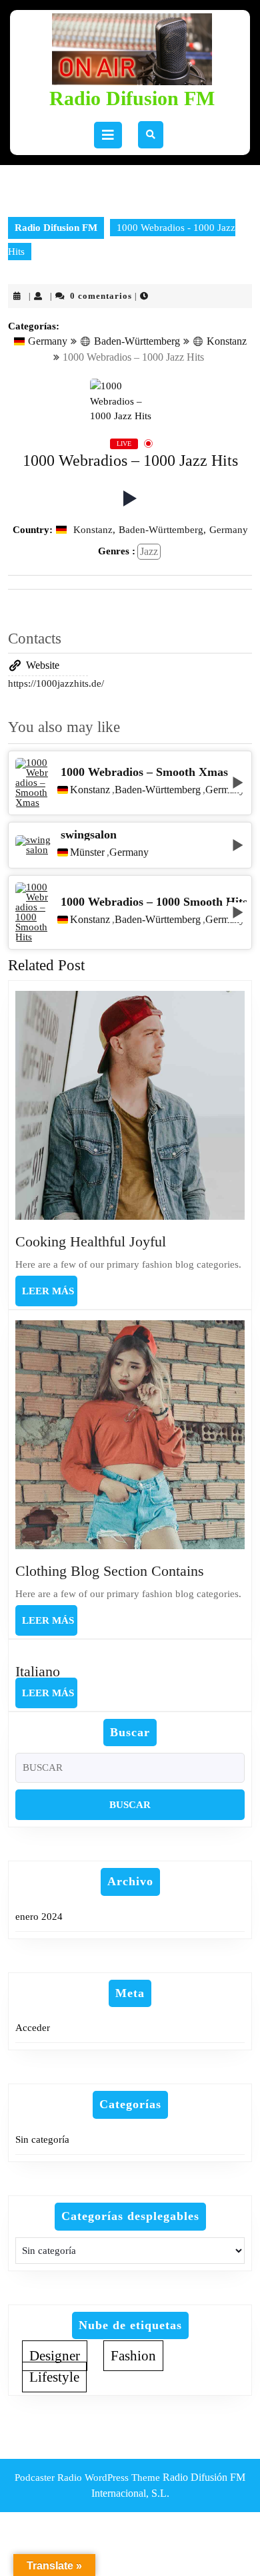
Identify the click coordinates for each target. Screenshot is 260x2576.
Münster (87, 852)
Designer (55, 2356)
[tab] (108, 135)
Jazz (149, 551)
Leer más (50, 1296)
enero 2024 (39, 1917)
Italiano (38, 1671)
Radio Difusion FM (132, 98)
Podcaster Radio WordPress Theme (87, 2478)
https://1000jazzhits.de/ (56, 683)
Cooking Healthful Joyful (91, 1241)
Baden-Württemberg (137, 341)
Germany (48, 341)
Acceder (33, 2028)
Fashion (133, 2356)
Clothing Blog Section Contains (110, 1571)
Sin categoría (42, 2139)
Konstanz (227, 341)
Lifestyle (54, 2377)
